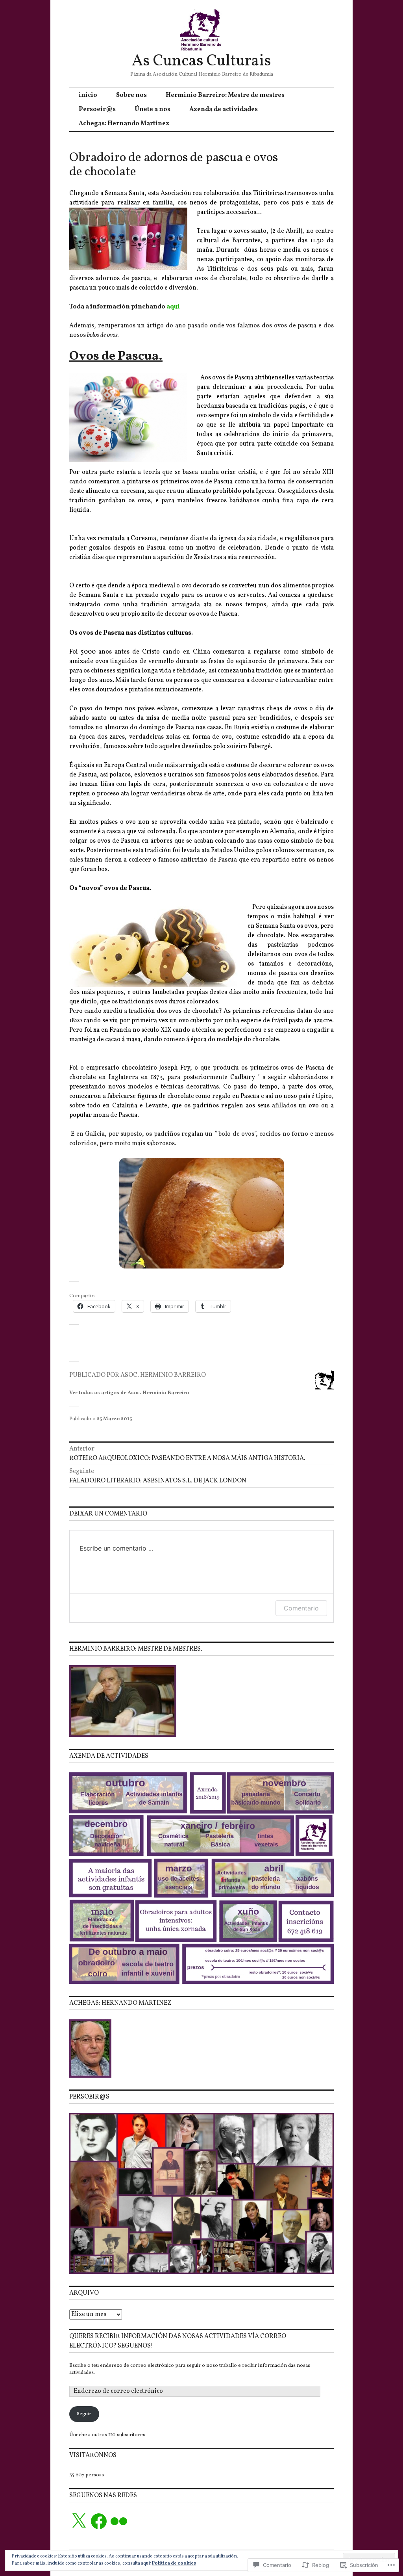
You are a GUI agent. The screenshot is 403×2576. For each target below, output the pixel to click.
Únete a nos (153, 110)
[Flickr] (119, 2521)
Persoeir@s (97, 110)
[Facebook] (99, 2521)
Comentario (301, 1608)
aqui (173, 307)
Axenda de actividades (224, 110)
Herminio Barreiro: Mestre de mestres (225, 95)
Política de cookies (174, 2563)
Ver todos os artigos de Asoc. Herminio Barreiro (129, 1393)
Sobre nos (131, 95)
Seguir (84, 2414)
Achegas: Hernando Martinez (124, 124)
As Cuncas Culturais (201, 61)
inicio (88, 95)
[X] (79, 2521)
